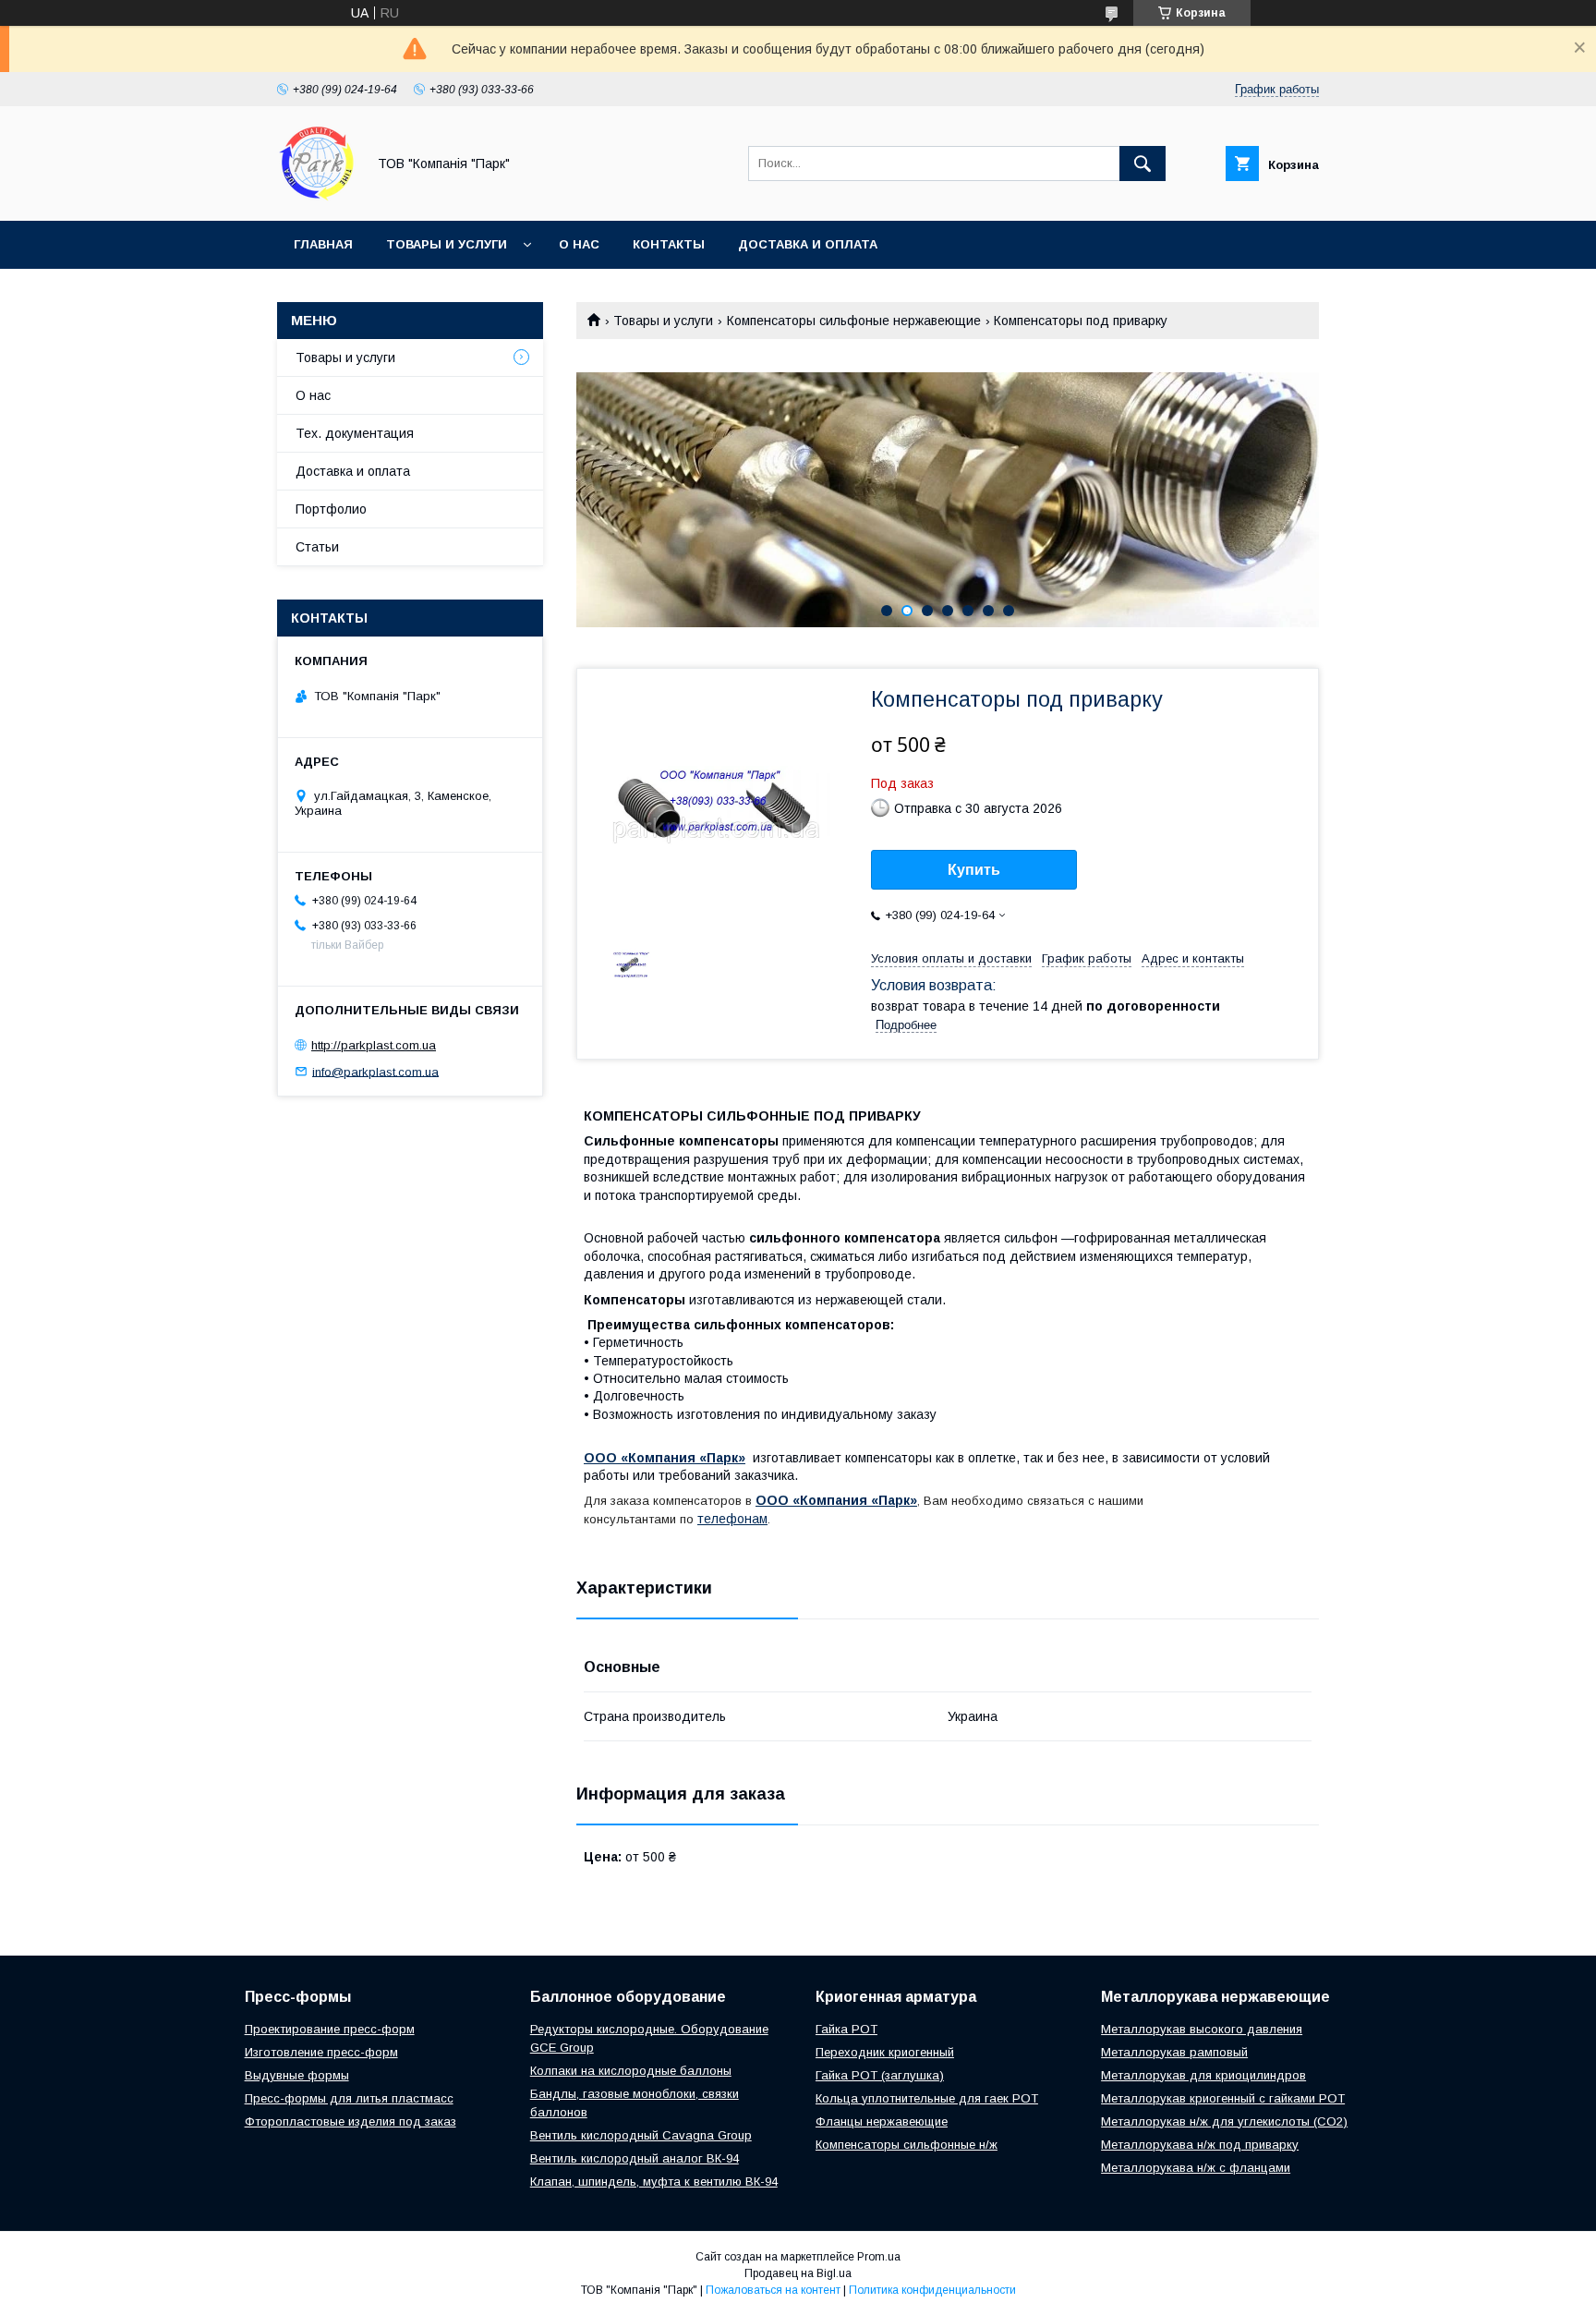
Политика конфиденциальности (932, 2290)
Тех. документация (355, 433)
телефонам (732, 1519)
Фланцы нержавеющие (882, 2121)
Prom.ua (879, 2257)
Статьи (317, 547)
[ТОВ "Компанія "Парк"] (316, 197)
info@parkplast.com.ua (375, 1071)
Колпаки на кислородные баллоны (631, 2071)
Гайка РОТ (846, 2029)
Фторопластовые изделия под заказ (351, 2121)
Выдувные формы (297, 2075)
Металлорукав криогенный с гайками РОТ (1223, 2098)
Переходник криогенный (885, 2052)
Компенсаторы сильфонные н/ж (907, 2145)
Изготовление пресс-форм (321, 2052)
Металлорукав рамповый (1174, 2052)
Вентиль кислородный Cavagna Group (641, 2135)
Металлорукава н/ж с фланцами (1196, 2168)
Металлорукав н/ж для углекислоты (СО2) (1224, 2121)
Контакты (669, 244)
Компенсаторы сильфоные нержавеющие (854, 321)
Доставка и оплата (808, 244)
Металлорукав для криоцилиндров (1203, 2075)
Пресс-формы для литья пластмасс (349, 2098)
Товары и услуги (447, 244)
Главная (323, 244)
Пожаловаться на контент (773, 2290)
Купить (974, 870)
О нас (579, 244)
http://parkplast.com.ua (374, 1045)
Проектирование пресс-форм (330, 2029)
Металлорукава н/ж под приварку (1200, 2145)
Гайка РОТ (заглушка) (880, 2075)
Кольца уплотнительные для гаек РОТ (927, 2098)
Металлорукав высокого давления (1202, 2029)
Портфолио (331, 509)
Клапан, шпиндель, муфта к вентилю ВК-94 (654, 2182)
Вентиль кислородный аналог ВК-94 (635, 2158)
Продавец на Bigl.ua (798, 2273)
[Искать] (1143, 164)
